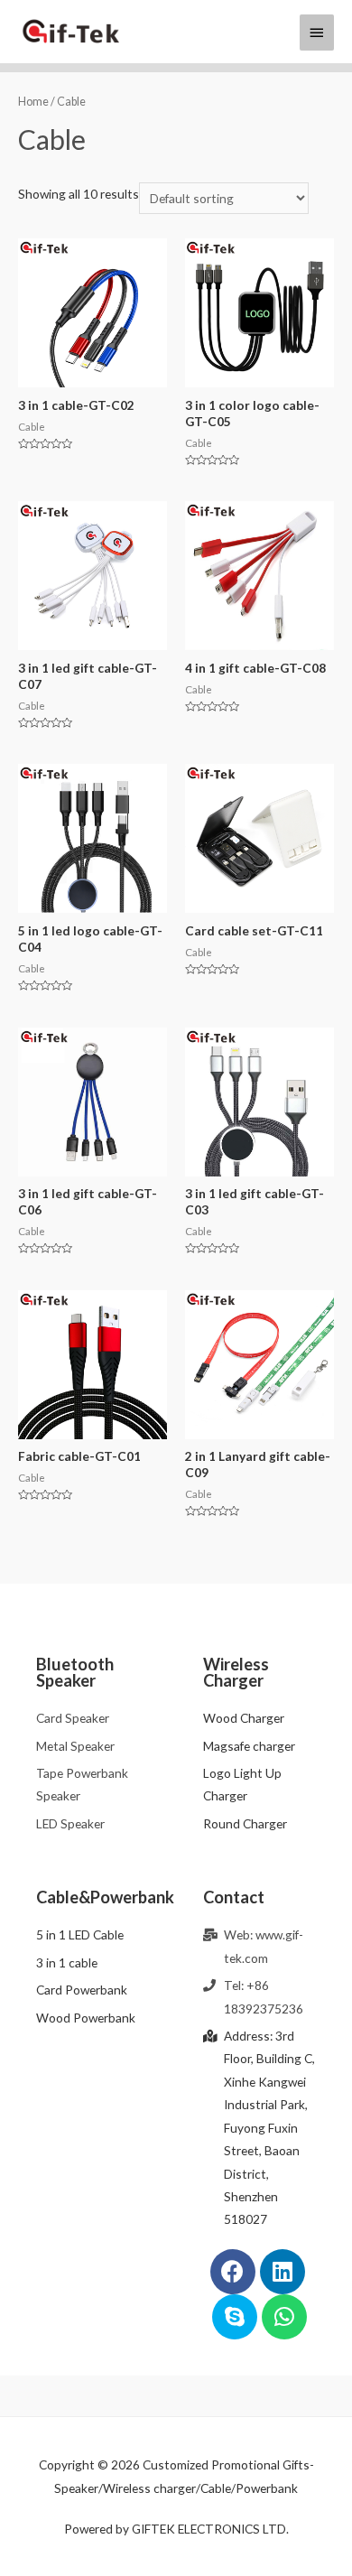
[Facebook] (233, 2272)
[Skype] (235, 2317)
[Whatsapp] (284, 2317)
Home (33, 102)
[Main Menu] (317, 33)
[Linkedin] (283, 2272)
